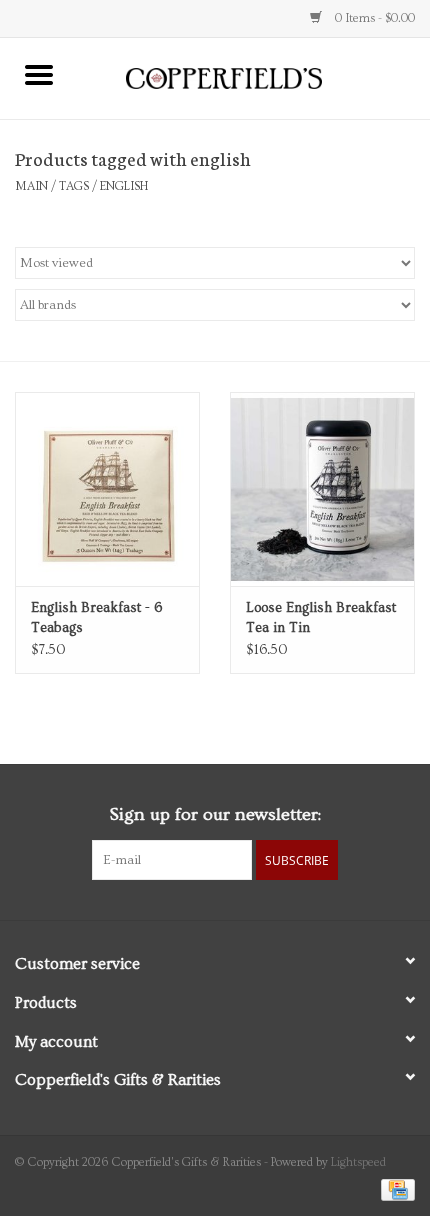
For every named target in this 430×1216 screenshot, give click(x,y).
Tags (74, 186)
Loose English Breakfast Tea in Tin (321, 618)
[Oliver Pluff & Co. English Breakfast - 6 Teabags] (107, 489)
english (124, 186)
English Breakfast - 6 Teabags (96, 618)
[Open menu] (39, 74)
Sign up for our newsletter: (215, 814)
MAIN (31, 186)
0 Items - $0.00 (373, 18)
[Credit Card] (394, 1187)
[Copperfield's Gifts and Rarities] (254, 76)
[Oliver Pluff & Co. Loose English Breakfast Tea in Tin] (322, 489)
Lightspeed (358, 1162)
